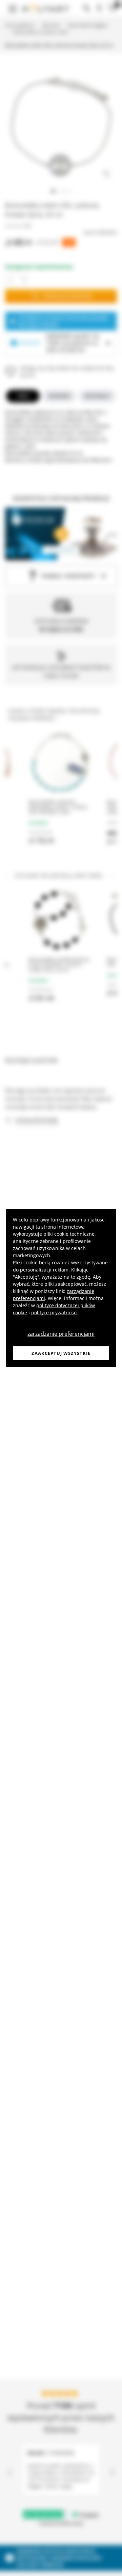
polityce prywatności (54, 1312)
